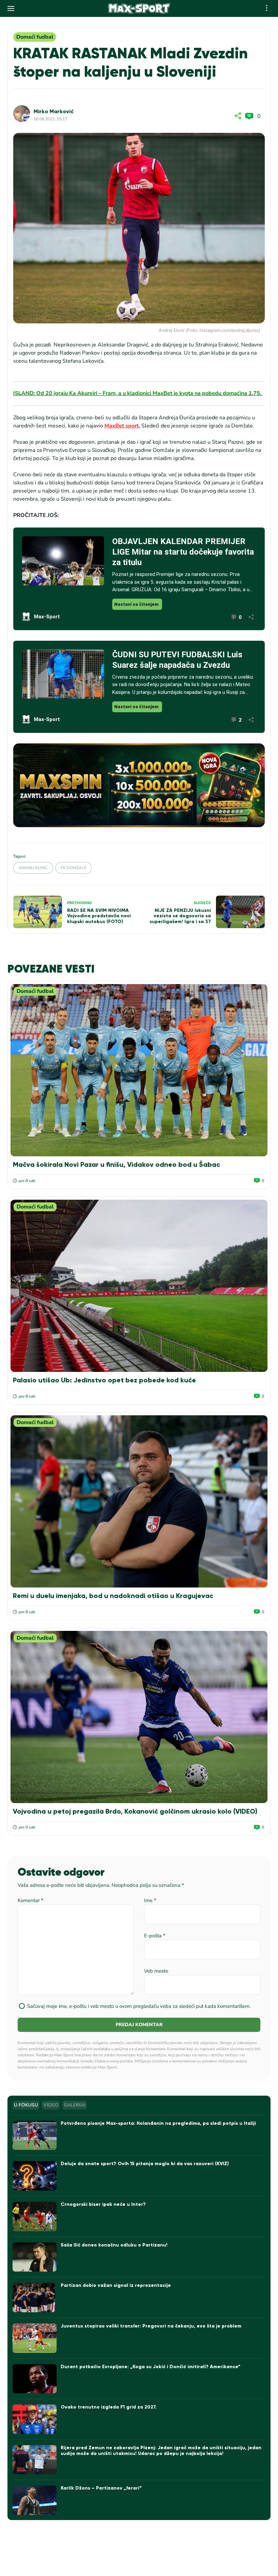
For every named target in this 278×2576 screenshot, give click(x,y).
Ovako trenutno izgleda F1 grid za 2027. (109, 2407)
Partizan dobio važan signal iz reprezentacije (116, 2285)
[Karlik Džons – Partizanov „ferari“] (35, 2500)
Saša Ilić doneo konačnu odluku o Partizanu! (114, 2245)
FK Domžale (74, 868)
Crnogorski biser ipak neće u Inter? (103, 2204)
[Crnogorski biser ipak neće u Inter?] (35, 2216)
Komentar (31, 1900)
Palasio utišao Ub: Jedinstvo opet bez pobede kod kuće (104, 1380)
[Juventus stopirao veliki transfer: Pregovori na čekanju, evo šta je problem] (35, 2338)
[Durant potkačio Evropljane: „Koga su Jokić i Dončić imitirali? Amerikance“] (35, 2379)
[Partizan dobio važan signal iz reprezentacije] (35, 2298)
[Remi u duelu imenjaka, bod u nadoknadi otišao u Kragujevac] (139, 1501)
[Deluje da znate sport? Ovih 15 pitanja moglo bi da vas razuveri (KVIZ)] (35, 2176)
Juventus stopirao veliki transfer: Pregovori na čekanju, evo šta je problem (151, 2326)
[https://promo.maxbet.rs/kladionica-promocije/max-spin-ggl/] (139, 785)
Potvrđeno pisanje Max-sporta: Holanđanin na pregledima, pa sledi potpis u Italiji (158, 2123)
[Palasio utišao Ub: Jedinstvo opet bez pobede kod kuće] (139, 1286)
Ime (150, 1900)
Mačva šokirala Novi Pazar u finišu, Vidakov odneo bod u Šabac (116, 1164)
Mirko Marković (54, 111)
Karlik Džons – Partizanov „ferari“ (101, 2488)
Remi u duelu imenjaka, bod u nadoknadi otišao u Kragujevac (113, 1596)
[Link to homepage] (139, 8)
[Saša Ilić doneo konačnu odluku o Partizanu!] (35, 2257)
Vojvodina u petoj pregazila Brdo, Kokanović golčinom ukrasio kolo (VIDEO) (135, 1811)
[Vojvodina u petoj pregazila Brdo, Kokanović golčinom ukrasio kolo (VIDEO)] (139, 1717)
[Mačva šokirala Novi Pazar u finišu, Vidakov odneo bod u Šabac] (139, 1070)
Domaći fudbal (35, 37)
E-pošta (155, 1936)
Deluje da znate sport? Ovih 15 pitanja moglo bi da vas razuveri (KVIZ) (145, 2164)
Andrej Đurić (33, 868)
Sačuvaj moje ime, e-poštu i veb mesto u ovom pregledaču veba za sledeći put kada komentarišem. (139, 2006)
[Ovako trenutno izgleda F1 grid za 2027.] (35, 2419)
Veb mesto (156, 1971)
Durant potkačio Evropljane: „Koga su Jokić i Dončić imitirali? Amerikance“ (151, 2367)
